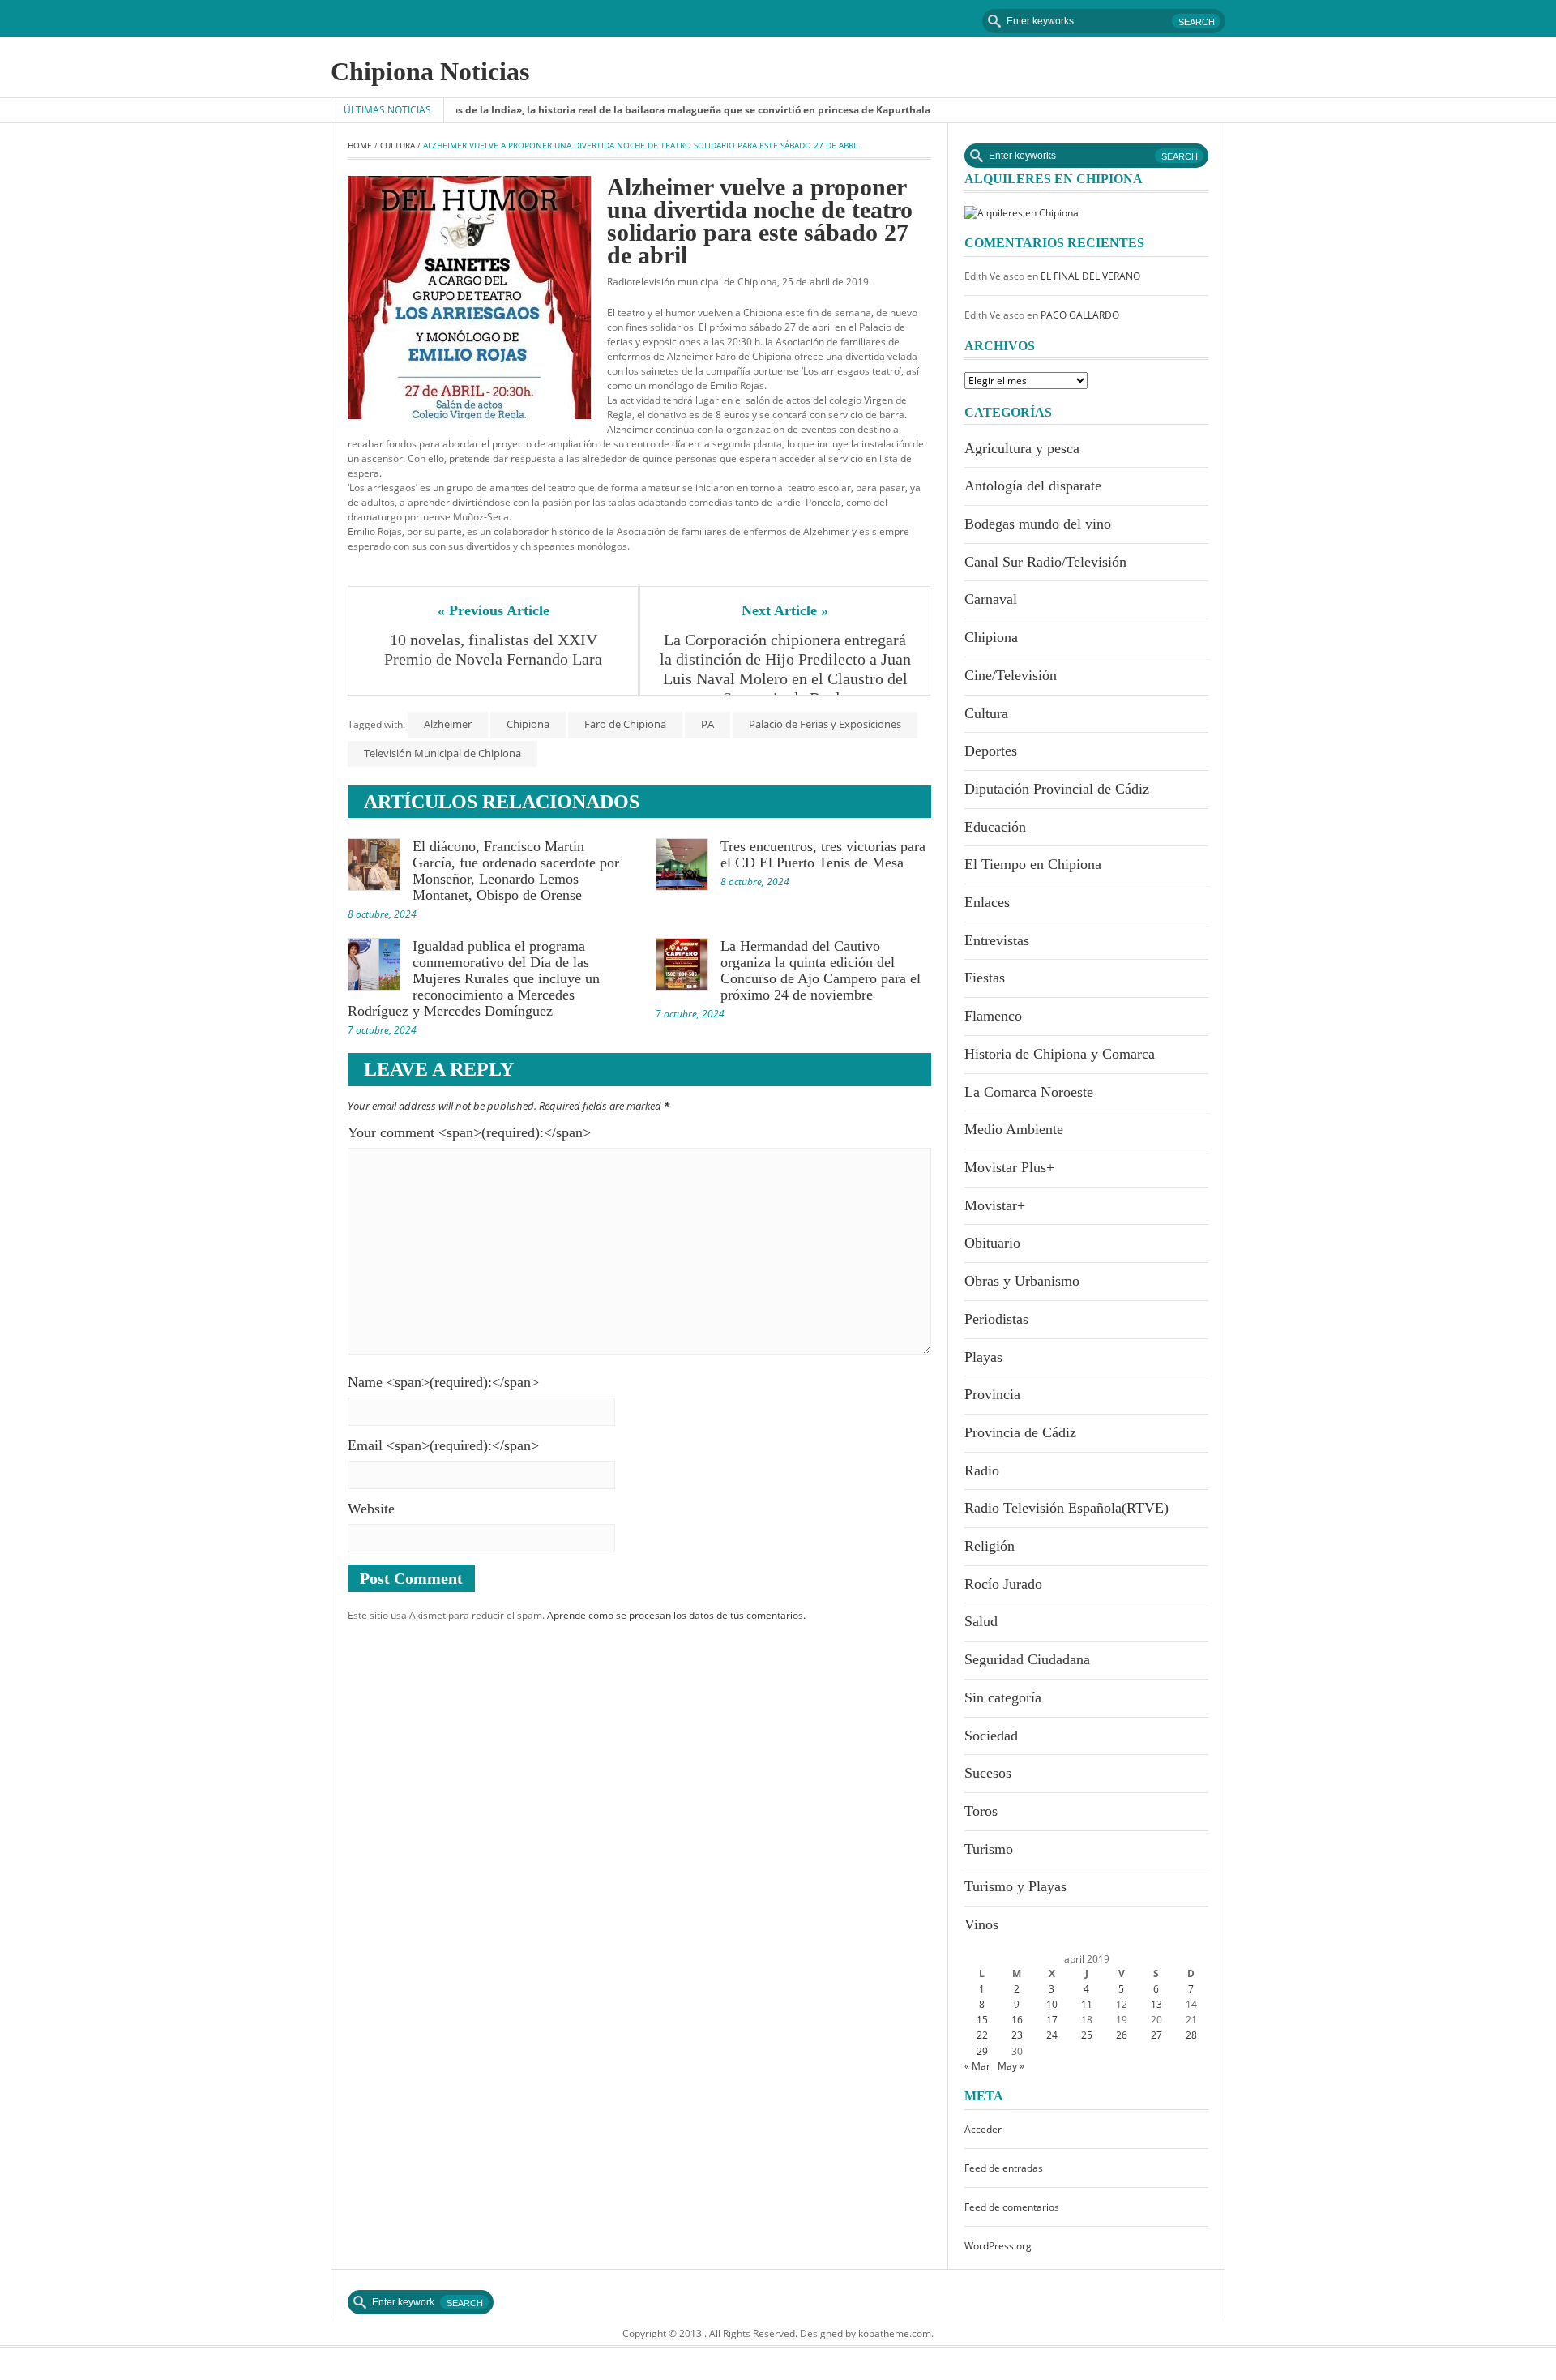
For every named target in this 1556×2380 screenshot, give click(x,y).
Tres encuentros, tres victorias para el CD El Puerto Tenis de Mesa (823, 854)
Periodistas (996, 1319)
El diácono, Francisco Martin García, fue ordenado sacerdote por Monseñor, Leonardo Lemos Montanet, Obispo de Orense (516, 871)
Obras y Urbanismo (1022, 1281)
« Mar (977, 2066)
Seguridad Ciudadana (1027, 1659)
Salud (981, 1621)
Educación (995, 827)
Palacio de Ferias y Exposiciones (825, 724)
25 (1087, 2035)
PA (707, 724)
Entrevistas (997, 940)
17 (1052, 2020)
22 (982, 2035)
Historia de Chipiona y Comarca (1060, 1054)
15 (982, 2020)
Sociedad (991, 1736)
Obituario (992, 1243)
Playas (983, 1357)
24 (1052, 2035)
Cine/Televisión (1011, 675)
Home (360, 145)
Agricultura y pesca (1022, 448)
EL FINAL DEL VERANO (1090, 276)
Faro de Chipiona (625, 724)
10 (1052, 2004)
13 (1156, 2004)
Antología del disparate (1033, 486)
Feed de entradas (1004, 2168)
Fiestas (985, 978)
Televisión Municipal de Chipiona (442, 753)
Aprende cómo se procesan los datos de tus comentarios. (676, 1615)
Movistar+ (995, 1205)
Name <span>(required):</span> (443, 1382)
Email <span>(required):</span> (443, 1445)
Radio (982, 1470)
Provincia (992, 1394)
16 (1017, 2020)
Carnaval (991, 599)
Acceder (983, 2129)
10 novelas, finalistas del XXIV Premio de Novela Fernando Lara (493, 649)
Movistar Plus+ (1009, 1167)
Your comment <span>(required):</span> (469, 1132)
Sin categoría (1003, 1697)
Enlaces (987, 902)
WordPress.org (998, 2246)
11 (1087, 2004)
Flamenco (993, 1016)
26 (1122, 2035)
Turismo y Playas (1015, 1886)
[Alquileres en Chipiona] (1022, 212)
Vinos (981, 1924)
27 (1156, 2035)
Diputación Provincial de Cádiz (1057, 789)
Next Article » (785, 610)
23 (1017, 2035)
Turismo (989, 1849)
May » (1011, 2066)
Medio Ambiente (1014, 1129)
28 (1191, 2035)
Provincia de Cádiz (1020, 1432)
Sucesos (988, 1773)
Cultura (398, 145)
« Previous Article (494, 610)
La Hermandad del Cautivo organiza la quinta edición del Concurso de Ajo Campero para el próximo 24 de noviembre (821, 970)
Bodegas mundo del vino (1038, 524)
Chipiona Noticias (430, 71)
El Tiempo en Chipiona (1033, 864)
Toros (981, 1811)
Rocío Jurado (1003, 1584)
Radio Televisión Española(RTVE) (1067, 1508)
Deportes (991, 751)
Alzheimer (448, 724)
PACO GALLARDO (1080, 315)
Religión (990, 1546)
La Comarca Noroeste (1029, 1092)
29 (982, 2051)
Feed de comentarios (1012, 2207)
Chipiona (528, 724)
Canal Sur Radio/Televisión (1045, 562)
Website (371, 1509)
